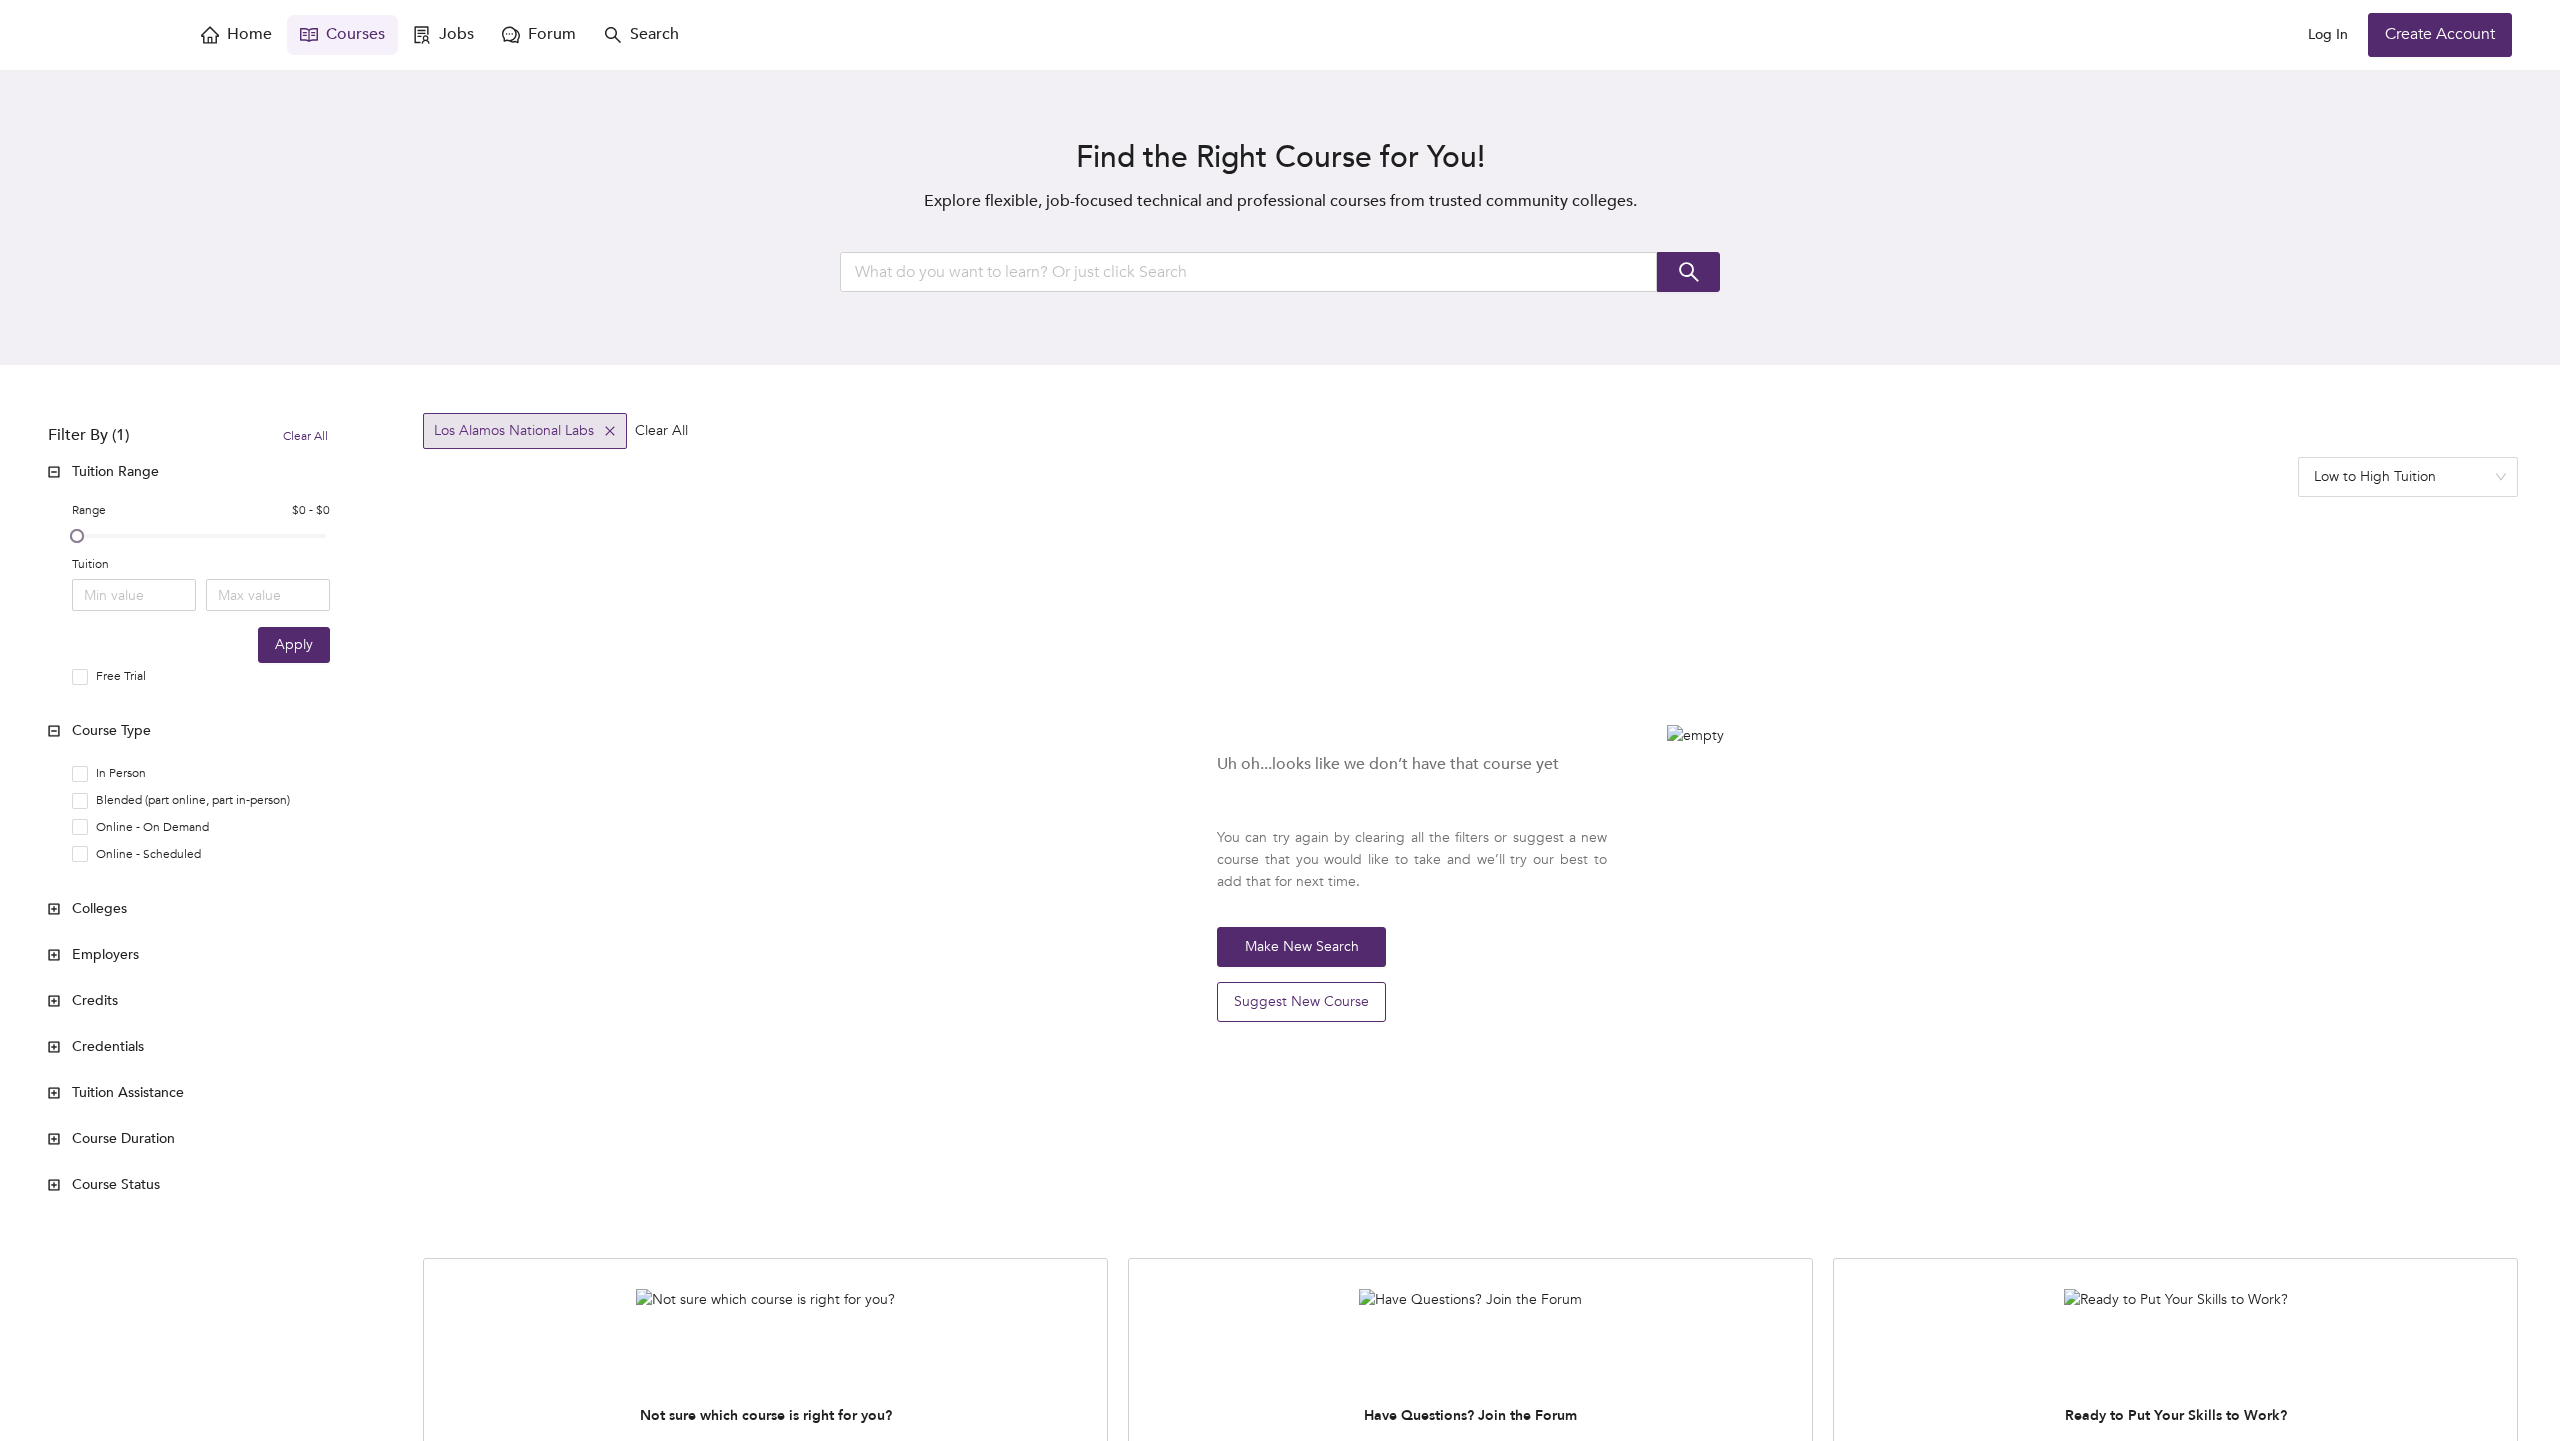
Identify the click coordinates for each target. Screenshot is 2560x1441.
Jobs (456, 34)
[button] (193, 472)
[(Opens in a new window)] (108, 35)
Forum (552, 34)
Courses (355, 34)
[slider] (77, 536)
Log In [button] (2328, 34)
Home (249, 34)
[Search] (1688, 272)
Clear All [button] (661, 430)
